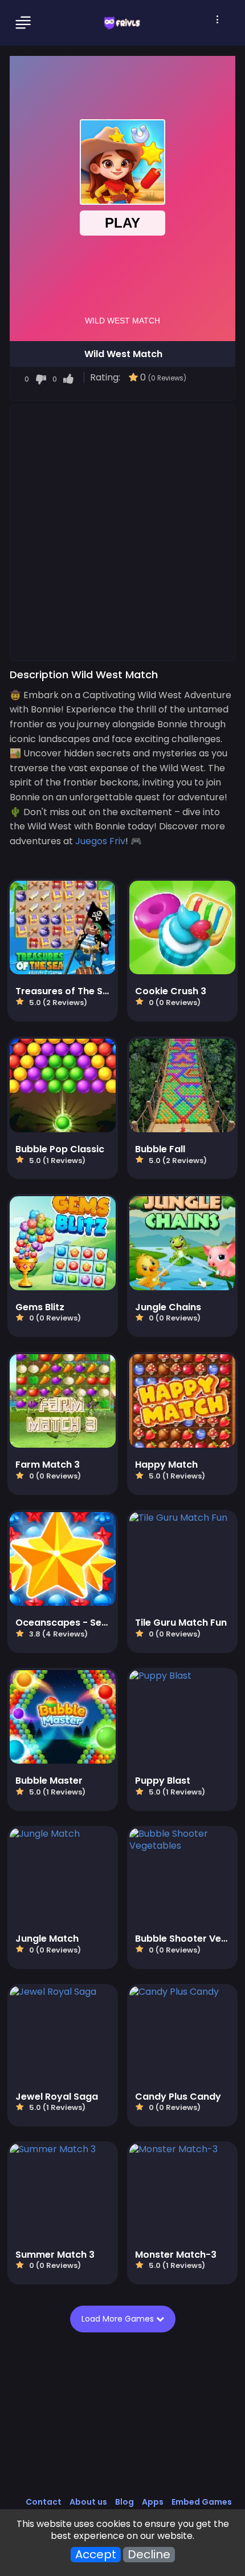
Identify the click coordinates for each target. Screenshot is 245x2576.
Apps (153, 2502)
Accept (96, 2555)
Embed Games (202, 2502)
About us (88, 2502)
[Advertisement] (122, 532)
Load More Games (119, 2319)
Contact (44, 2502)
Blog (124, 2502)
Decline (149, 2555)
